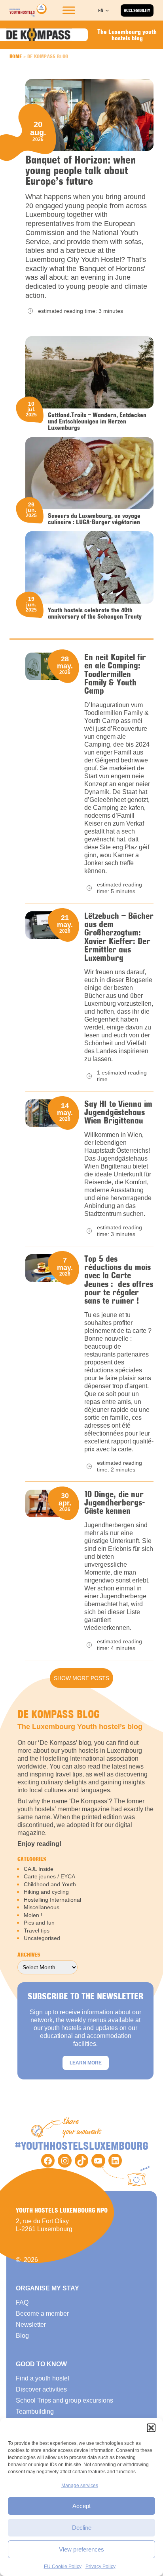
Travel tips (37, 1931)
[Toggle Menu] (69, 10)
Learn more (86, 2063)
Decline (82, 2528)
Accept (81, 2506)
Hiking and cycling (46, 1892)
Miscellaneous (42, 1907)
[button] (151, 2428)
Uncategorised (42, 1938)
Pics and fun (39, 1923)
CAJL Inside (39, 1869)
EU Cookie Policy (63, 2567)
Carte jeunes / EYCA (49, 1876)
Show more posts (81, 1678)
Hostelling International (52, 1900)
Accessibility (137, 10)
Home (16, 56)
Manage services (80, 2486)
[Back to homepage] (28, 10)
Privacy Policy (100, 2567)
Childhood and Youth (50, 1884)
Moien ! (33, 1915)
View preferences (81, 2549)
